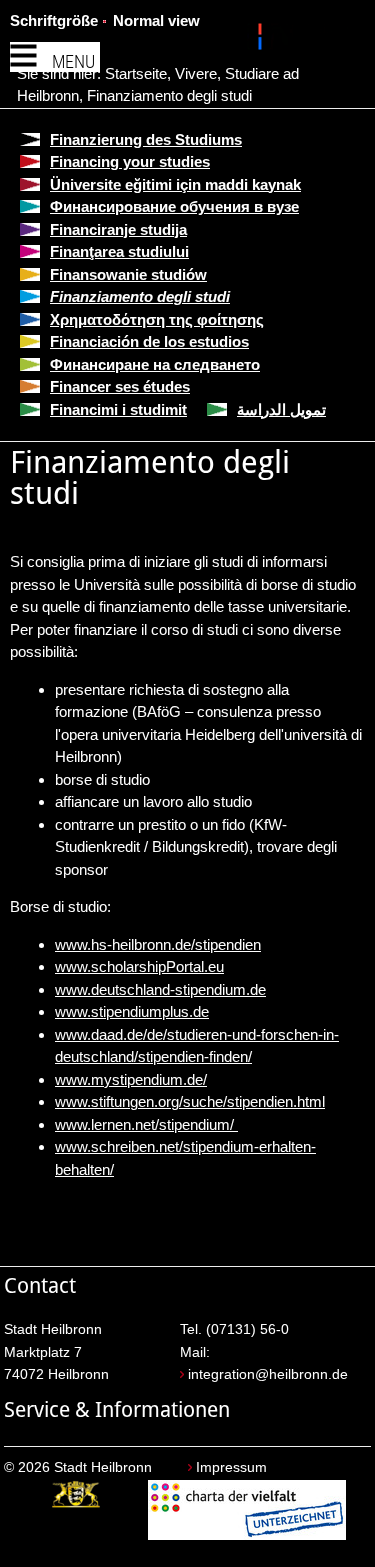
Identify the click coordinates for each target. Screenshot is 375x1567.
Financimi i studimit (118, 409)
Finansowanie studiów (128, 274)
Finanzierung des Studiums (146, 139)
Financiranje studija (118, 229)
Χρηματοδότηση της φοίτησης (157, 319)
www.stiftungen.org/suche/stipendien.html (190, 1101)
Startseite (136, 73)
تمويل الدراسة (281, 409)
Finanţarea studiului (119, 251)
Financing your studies (130, 161)
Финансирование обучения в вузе (174, 206)
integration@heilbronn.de (268, 1374)
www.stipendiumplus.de (132, 1011)
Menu (73, 61)
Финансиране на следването (155, 364)
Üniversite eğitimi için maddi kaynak (175, 184)
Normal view (156, 20)
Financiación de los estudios (149, 341)
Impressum (231, 1467)
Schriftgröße (54, 20)
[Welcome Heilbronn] (262, 40)
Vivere (196, 73)
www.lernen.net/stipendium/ (146, 1124)
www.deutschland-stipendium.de (160, 989)
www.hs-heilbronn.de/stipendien (158, 944)
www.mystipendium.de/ (131, 1079)
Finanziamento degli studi (169, 95)
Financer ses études (120, 386)
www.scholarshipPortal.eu (139, 966)
